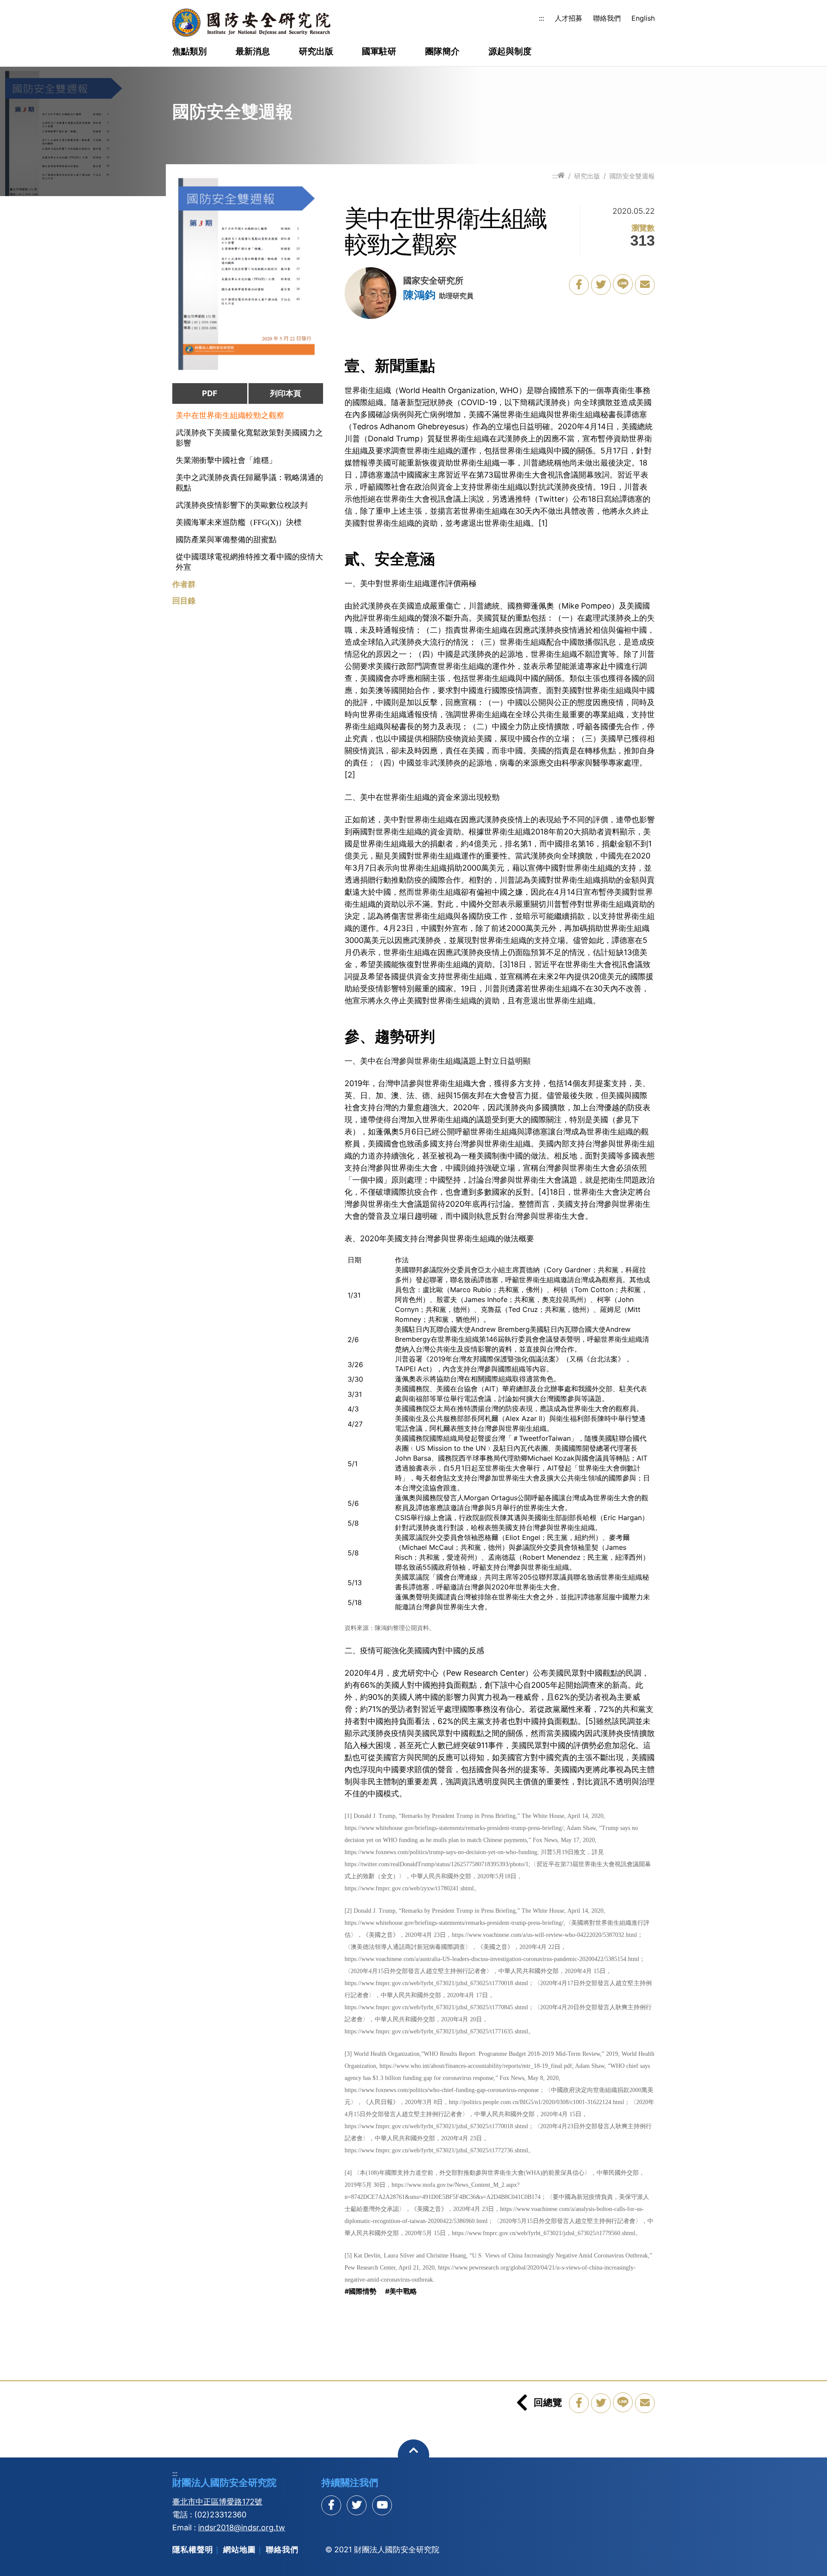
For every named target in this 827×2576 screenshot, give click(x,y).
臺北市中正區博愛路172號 (217, 2502)
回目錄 (184, 601)
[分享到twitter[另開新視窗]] (357, 2505)
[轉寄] (645, 285)
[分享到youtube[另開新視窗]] (382, 2505)
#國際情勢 (361, 2291)
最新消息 (253, 52)
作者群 (184, 584)
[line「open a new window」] (623, 284)
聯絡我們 (607, 18)
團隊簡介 (442, 52)
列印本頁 (286, 393)
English (643, 18)
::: (541, 18)
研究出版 (316, 52)
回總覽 (548, 2402)
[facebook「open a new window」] (579, 285)
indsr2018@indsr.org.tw (242, 2528)
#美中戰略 (401, 2291)
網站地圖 (239, 2549)
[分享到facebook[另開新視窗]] (331, 2505)
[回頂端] (414, 2455)
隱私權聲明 (193, 2549)
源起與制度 (510, 52)
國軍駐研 (379, 52)
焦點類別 (190, 52)
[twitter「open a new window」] (601, 285)
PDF (210, 393)
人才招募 (569, 18)
